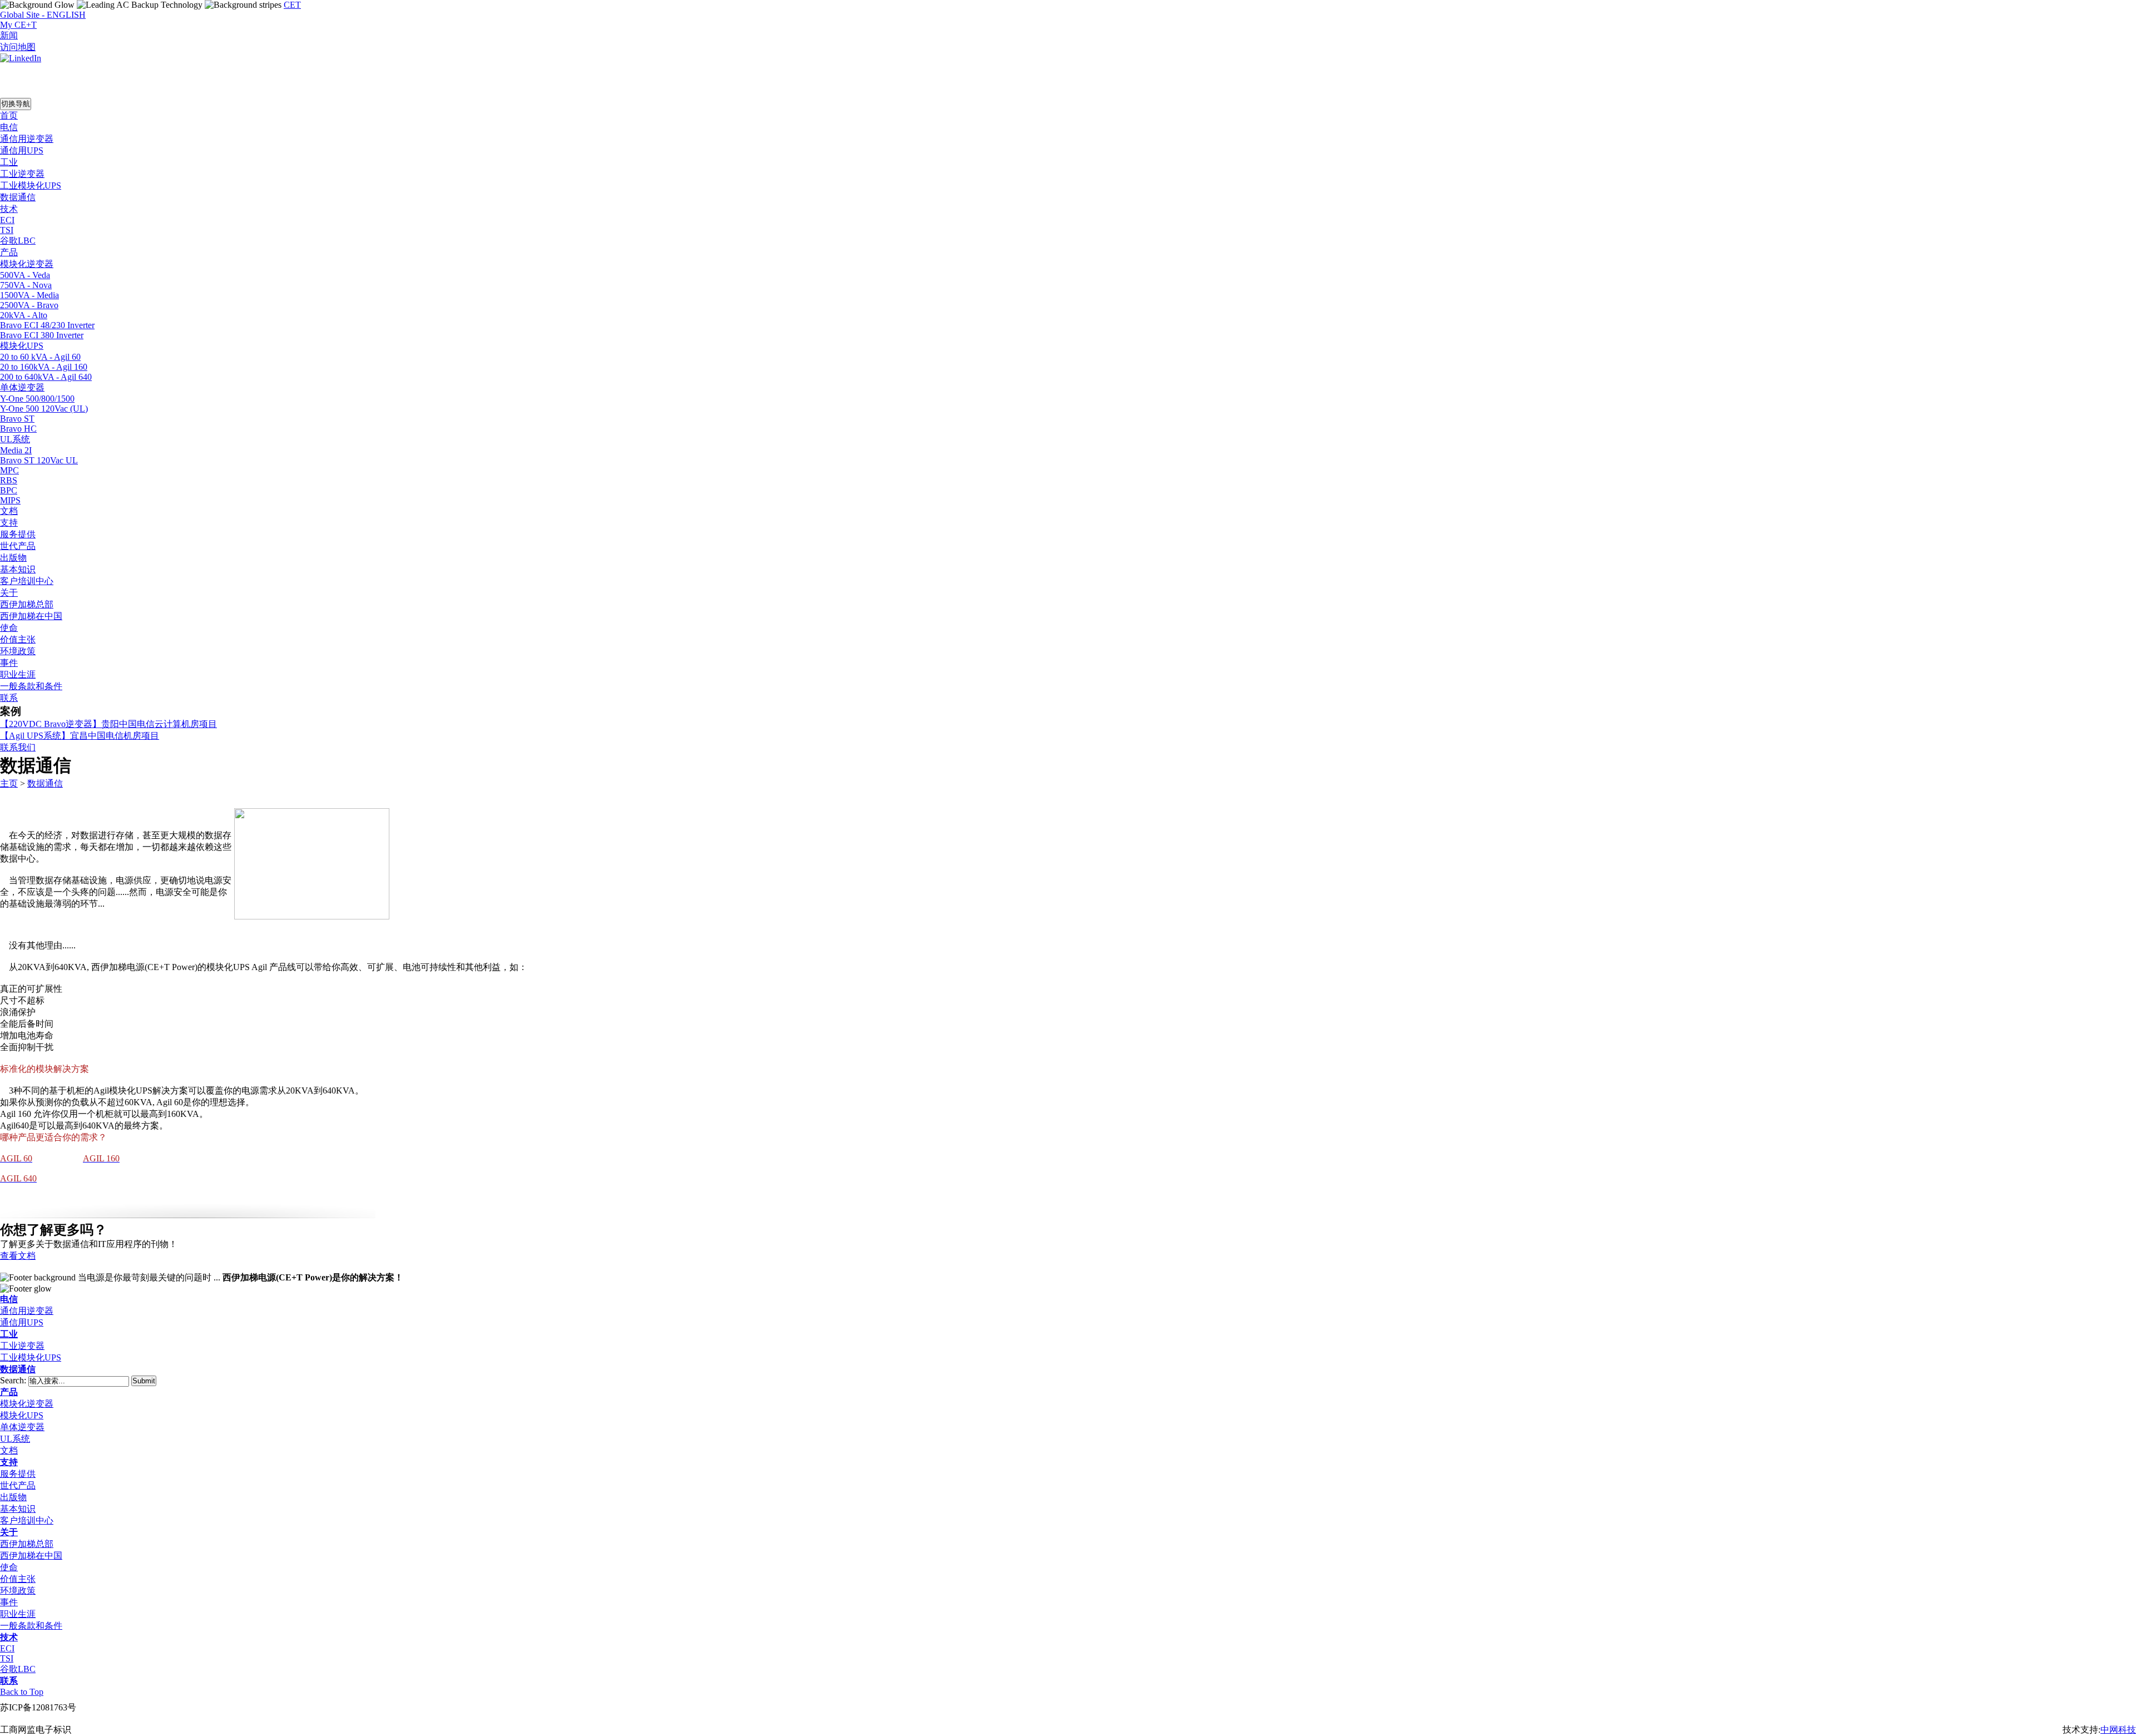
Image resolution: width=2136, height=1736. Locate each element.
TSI (7, 1658)
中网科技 (2118, 1730)
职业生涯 (18, 1614)
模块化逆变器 (27, 1404)
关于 (9, 1532)
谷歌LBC (18, 1669)
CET (292, 5)
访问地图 (18, 47)
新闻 (9, 35)
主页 (9, 783)
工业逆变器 (22, 1346)
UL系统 (15, 1439)
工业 (9, 1334)
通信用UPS (22, 1322)
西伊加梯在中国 (31, 1556)
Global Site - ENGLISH (43, 15)
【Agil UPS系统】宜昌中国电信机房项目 (80, 736)
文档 (9, 1450)
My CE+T (18, 25)
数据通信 (45, 783)
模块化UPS (22, 1415)
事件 (9, 1602)
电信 (9, 1299)
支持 (9, 1462)
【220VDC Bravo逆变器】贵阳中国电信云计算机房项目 (108, 724)
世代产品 (18, 1485)
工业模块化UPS (31, 1357)
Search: (14, 1380)
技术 (9, 1637)
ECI (7, 1648)
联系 (9, 1681)
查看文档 (18, 1256)
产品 (9, 1392)
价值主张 (18, 1579)
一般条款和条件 (31, 1626)
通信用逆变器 (27, 1311)
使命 (9, 1567)
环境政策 (18, 1591)
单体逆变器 (22, 1427)
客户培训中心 (27, 1520)
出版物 (13, 1497)
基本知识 (18, 1509)
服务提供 (18, 1474)
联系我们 (18, 747)
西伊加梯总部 (27, 1544)
